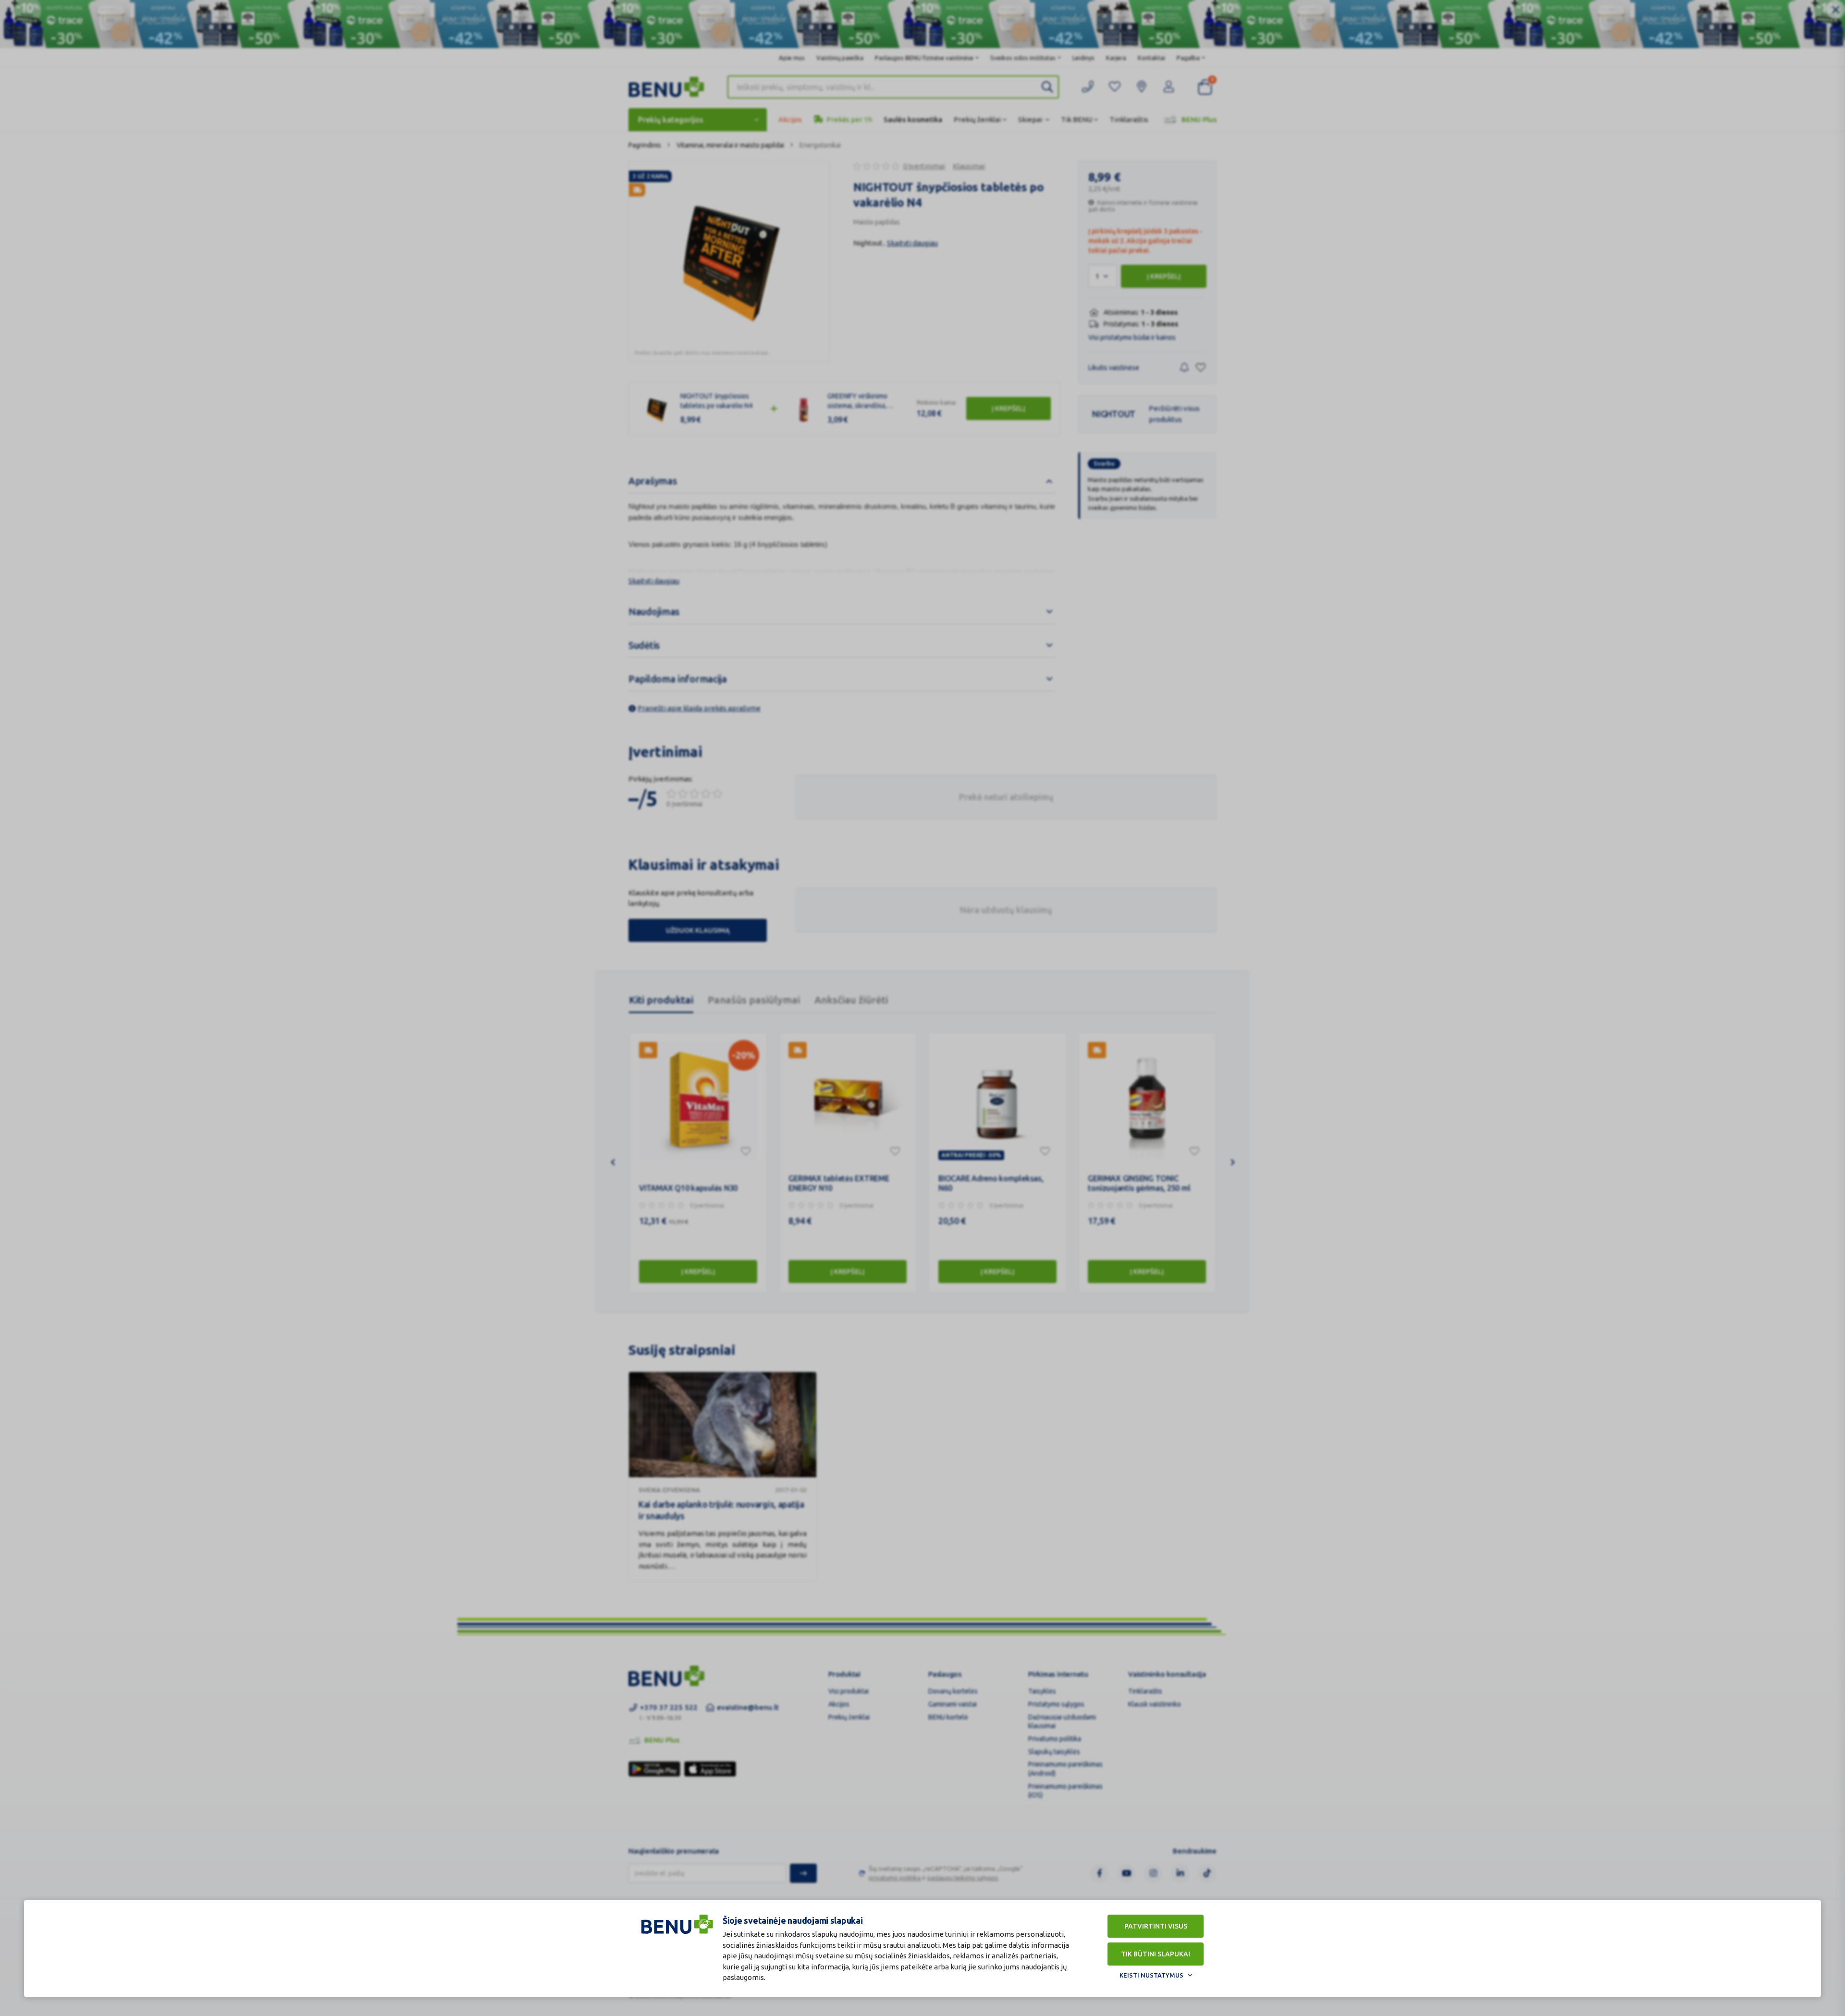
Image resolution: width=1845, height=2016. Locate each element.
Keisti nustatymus (1151, 1975)
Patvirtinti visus (1156, 1926)
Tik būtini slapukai (1156, 1954)
